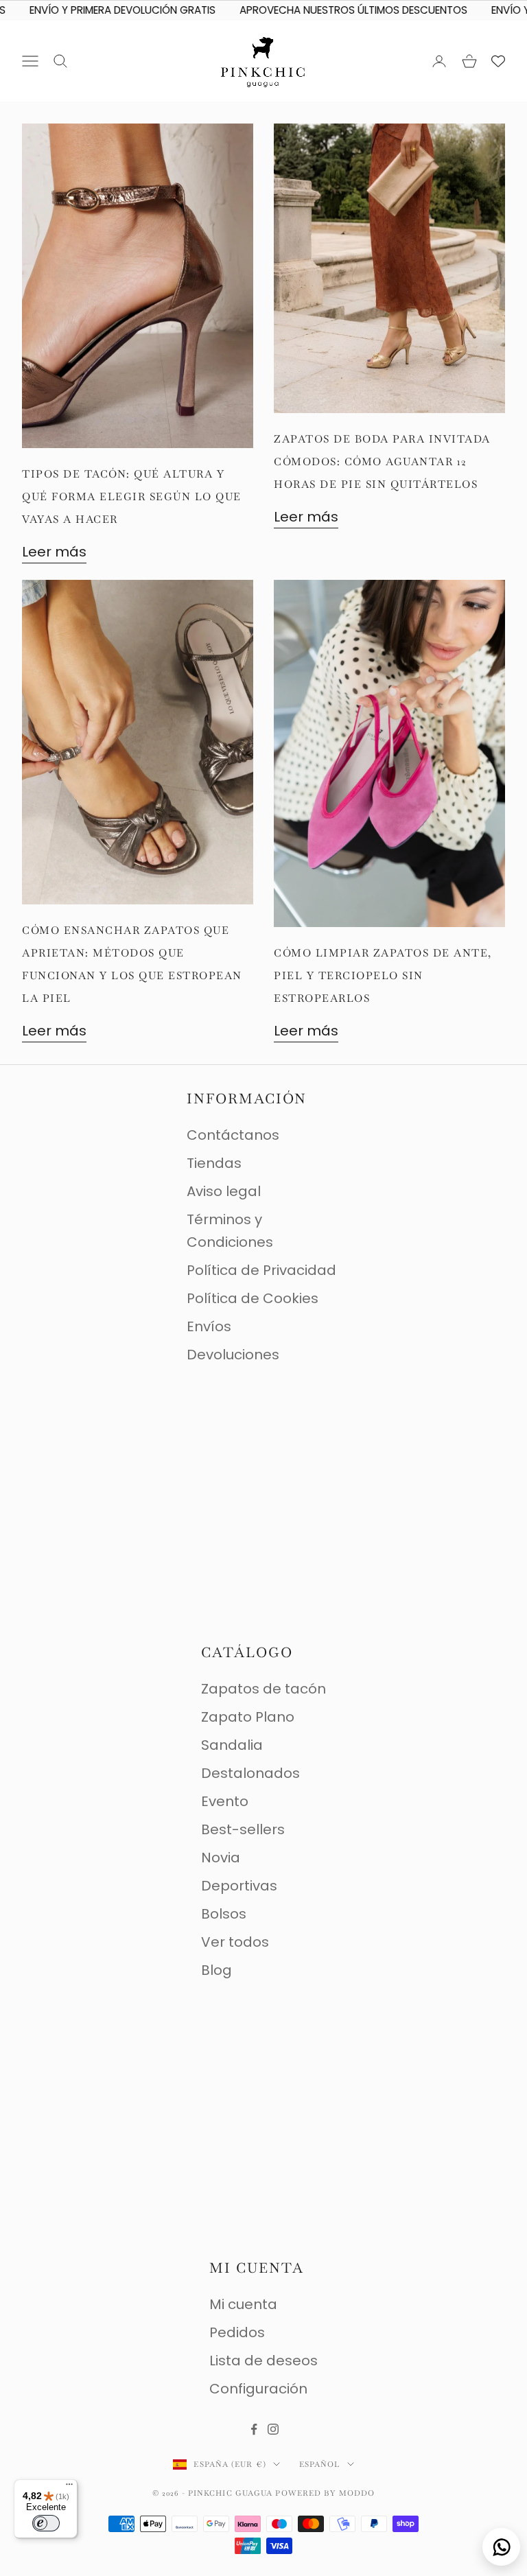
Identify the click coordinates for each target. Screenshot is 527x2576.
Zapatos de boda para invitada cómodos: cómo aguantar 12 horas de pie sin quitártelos (382, 461)
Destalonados (250, 1773)
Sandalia (232, 1745)
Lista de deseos (263, 2361)
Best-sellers (243, 1829)
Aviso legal (224, 1191)
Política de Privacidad (261, 1270)
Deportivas (239, 1886)
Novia (221, 1858)
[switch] (46, 2523)
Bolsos (224, 1914)
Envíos (209, 1326)
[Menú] (69, 2487)
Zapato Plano (248, 1717)
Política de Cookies (253, 1298)
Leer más (54, 552)
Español (320, 2464)
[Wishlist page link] (498, 61)
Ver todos (235, 1942)
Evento (225, 1801)
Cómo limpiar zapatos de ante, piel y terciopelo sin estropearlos (383, 975)
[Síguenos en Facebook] (254, 2429)
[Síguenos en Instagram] (273, 2429)
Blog (216, 1970)
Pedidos (237, 2332)
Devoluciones (233, 1355)
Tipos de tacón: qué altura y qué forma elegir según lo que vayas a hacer (132, 496)
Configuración (258, 2389)
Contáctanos (233, 1135)
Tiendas (214, 1163)
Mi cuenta (243, 2304)
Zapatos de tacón (263, 1689)
